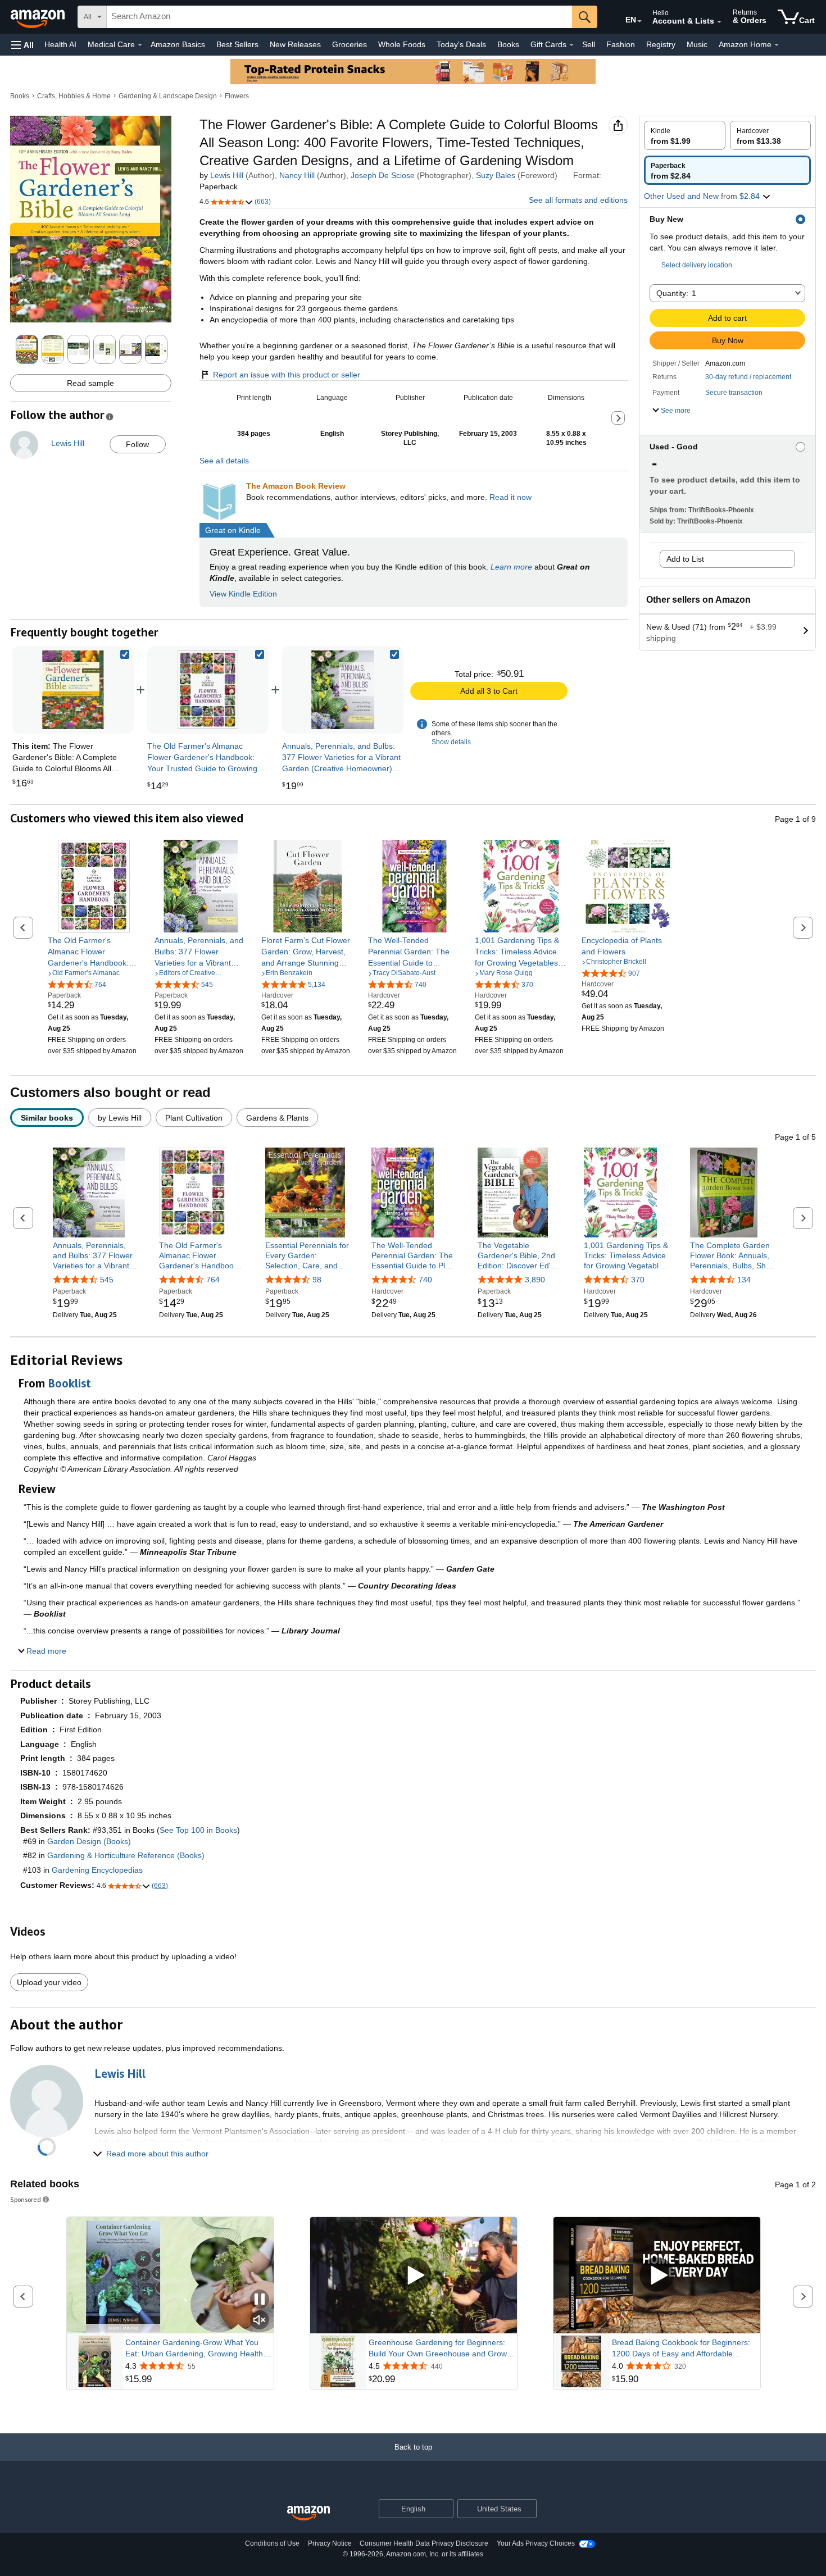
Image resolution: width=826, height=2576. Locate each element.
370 (638, 1280)
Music (697, 44)
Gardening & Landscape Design (168, 96)
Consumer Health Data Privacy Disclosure (424, 2543)
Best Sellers (237, 44)
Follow (137, 444)
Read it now (510, 497)
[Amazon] (39, 17)
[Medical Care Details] (140, 45)
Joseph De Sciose (383, 175)
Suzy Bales (496, 175)
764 (213, 1280)
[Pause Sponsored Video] (260, 2300)
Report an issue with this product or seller (287, 375)
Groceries (350, 44)
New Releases (295, 44)
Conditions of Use (272, 2543)
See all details (224, 461)
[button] (22, 45)
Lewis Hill (227, 175)
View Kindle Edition (243, 594)
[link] (208, 690)
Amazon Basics (178, 44)
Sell (589, 44)
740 (425, 1280)
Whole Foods (402, 44)
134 (744, 1280)
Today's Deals (461, 44)
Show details (451, 742)
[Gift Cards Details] (571, 45)
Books (508, 44)
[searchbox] (339, 17)
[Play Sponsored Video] (414, 2276)
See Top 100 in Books (198, 1830)
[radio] (685, 135)
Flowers (237, 96)
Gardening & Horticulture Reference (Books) (126, 1855)
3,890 (535, 1280)
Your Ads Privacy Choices (536, 2543)
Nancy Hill (297, 175)
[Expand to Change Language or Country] (639, 21)
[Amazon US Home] (308, 2513)
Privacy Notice (330, 2543)
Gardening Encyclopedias (97, 1870)
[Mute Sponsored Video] (260, 2321)
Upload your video (49, 1982)
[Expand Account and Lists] (719, 22)
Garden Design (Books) (89, 1841)
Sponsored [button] (26, 2199)
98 (317, 1280)
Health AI (60, 44)
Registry (661, 44)
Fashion (621, 44)
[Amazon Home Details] (777, 45)
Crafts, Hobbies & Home (74, 96)
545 (107, 1280)
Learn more (511, 567)
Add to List (685, 559)
